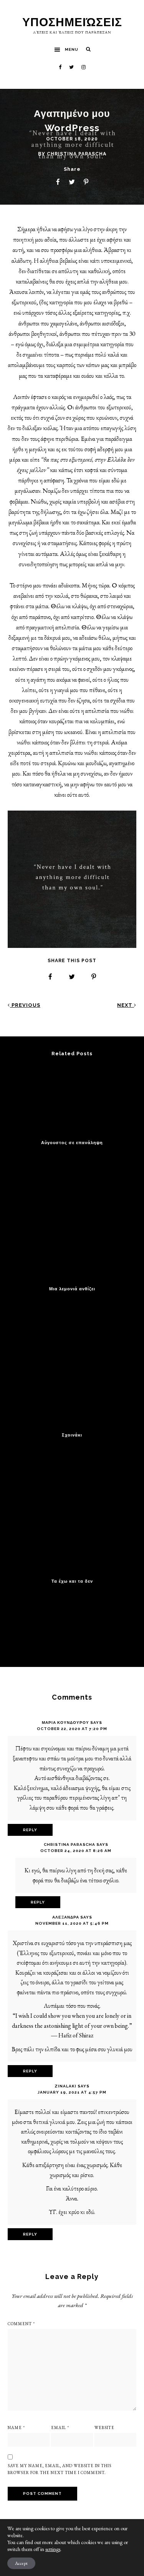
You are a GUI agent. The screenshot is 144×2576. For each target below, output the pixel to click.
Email (60, 2428)
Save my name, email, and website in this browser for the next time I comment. (60, 2469)
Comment (21, 2324)
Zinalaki (65, 2086)
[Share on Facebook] (58, 182)
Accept (21, 2563)
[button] (66, 50)
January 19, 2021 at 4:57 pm (72, 2092)
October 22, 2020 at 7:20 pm (72, 1729)
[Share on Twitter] (72, 182)
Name (16, 2428)
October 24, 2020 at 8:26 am (76, 1851)
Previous (25, 1005)
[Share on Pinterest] (86, 182)
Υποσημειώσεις (72, 22)
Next (126, 1005)
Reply (30, 1830)
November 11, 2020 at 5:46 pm (72, 1923)
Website (104, 2428)
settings (53, 2549)
